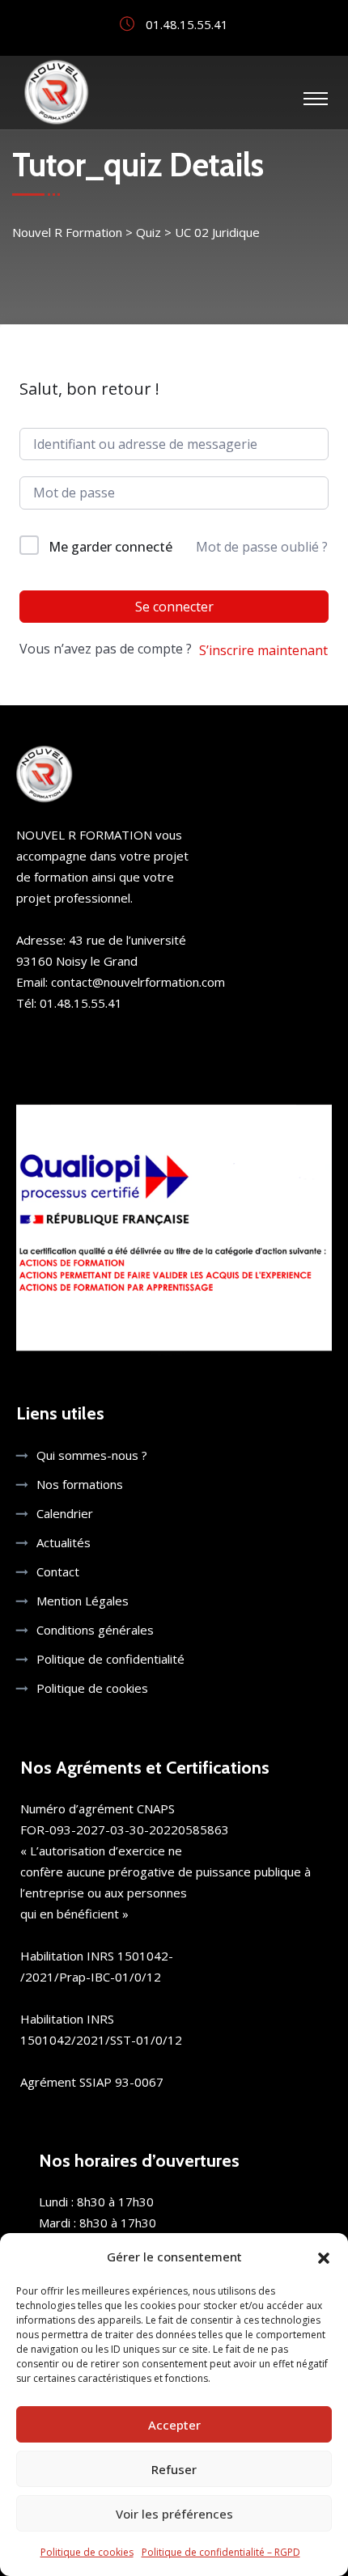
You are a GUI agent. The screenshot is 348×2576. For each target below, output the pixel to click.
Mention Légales (83, 1601)
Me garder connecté (110, 547)
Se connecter (174, 607)
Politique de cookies (87, 2552)
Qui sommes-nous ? (92, 1455)
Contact (58, 1571)
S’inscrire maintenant (263, 650)
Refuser (174, 2469)
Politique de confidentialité (110, 1659)
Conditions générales (95, 1630)
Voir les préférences (174, 2514)
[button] (324, 2257)
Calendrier (65, 1513)
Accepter (174, 2425)
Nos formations (80, 1484)
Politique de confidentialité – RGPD (221, 2552)
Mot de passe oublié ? (262, 547)
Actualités (64, 1542)
